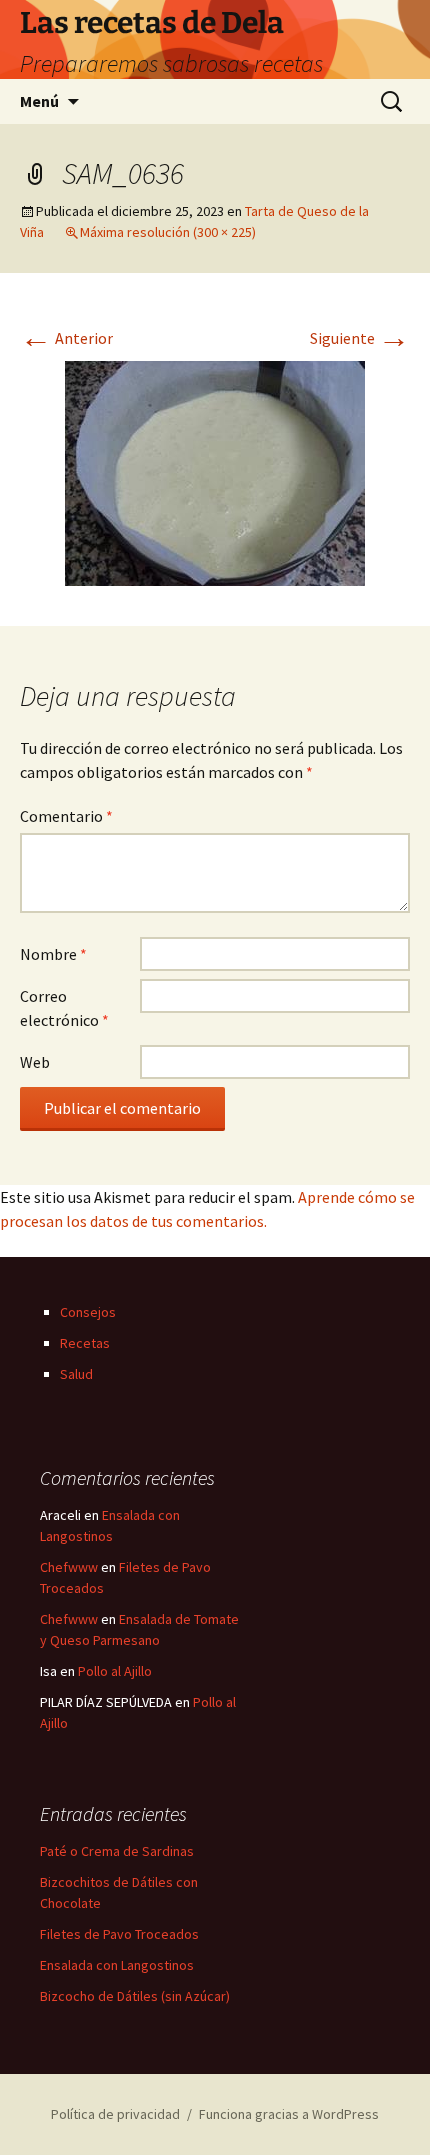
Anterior (66, 338)
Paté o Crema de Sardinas (117, 1851)
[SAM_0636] (215, 471)
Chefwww (69, 1567)
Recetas (85, 1343)
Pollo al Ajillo (115, 1671)
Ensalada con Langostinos (117, 1965)
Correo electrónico (64, 1008)
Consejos (88, 1312)
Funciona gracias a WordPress (289, 2114)
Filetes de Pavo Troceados (119, 1934)
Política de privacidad (115, 2114)
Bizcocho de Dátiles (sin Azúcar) (135, 1996)
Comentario (66, 816)
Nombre (53, 954)
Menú (39, 101)
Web (35, 1062)
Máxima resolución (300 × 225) (168, 232)
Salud (76, 1374)
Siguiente (360, 338)
